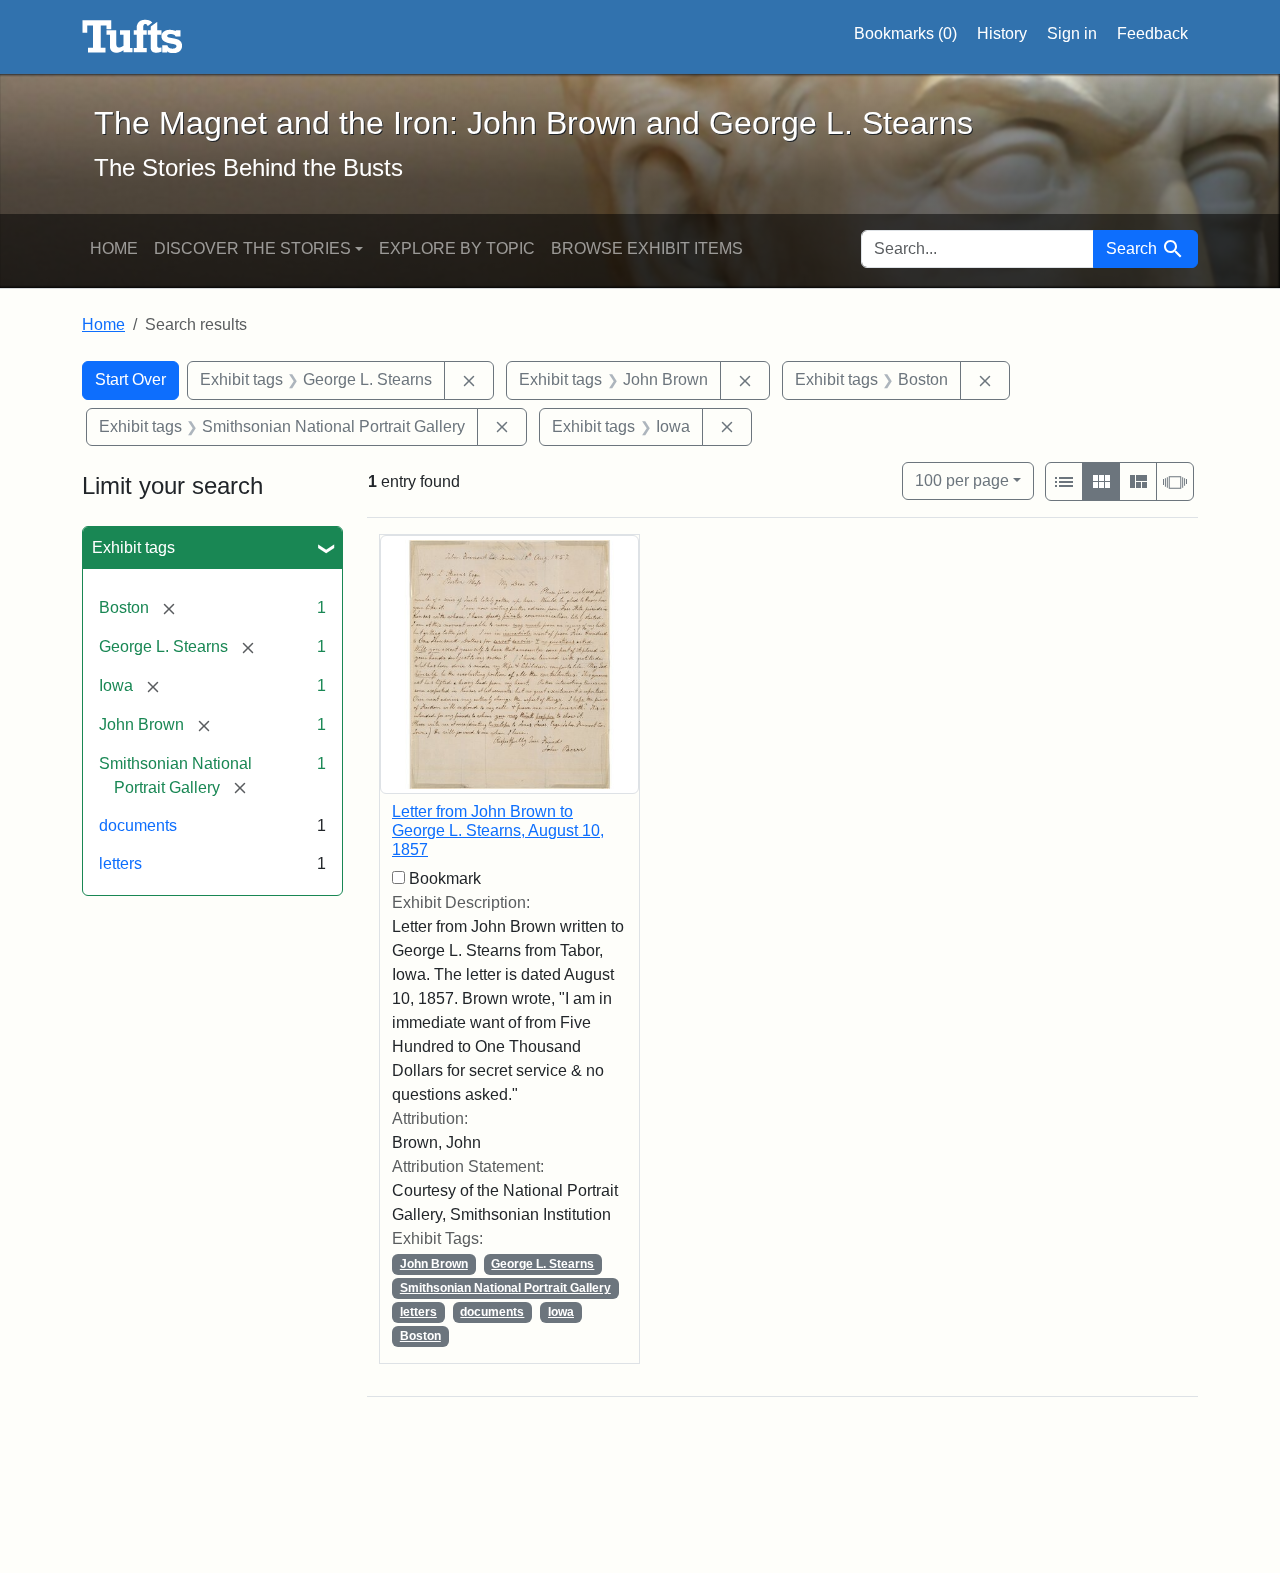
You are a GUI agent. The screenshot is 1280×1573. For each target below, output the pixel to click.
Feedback (1152, 33)
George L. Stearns (542, 1264)
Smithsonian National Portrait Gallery (505, 1288)
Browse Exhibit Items (647, 248)
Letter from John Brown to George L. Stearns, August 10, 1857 (498, 830)
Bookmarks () (905, 33)
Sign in (1072, 33)
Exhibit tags (133, 547)
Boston (420, 1336)
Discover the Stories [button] (252, 248)
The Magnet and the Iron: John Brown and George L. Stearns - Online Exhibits (132, 37)
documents (138, 825)
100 (962, 480)
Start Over (130, 379)
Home (114, 248)
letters (120, 863)
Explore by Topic (457, 248)
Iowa (561, 1312)
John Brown (434, 1264)
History (1002, 33)
